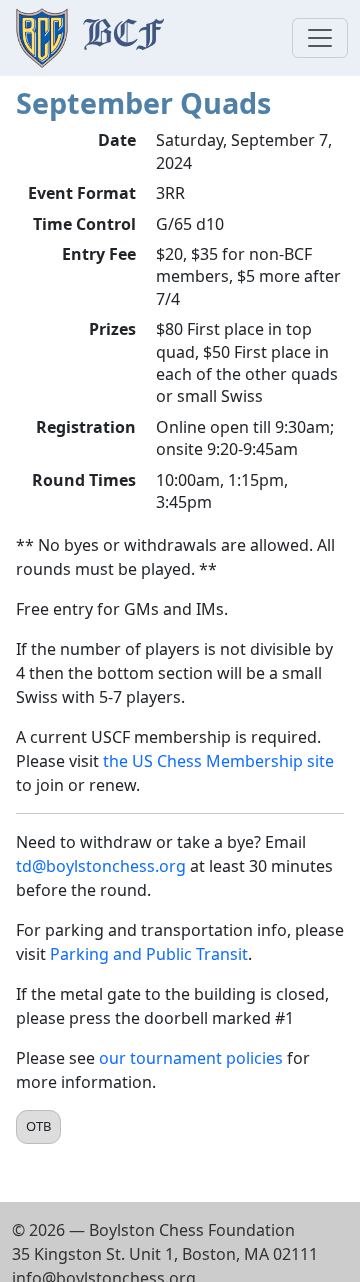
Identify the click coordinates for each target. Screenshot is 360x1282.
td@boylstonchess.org (101, 866)
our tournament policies (191, 1058)
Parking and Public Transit (149, 954)
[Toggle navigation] (320, 38)
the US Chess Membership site (218, 761)
